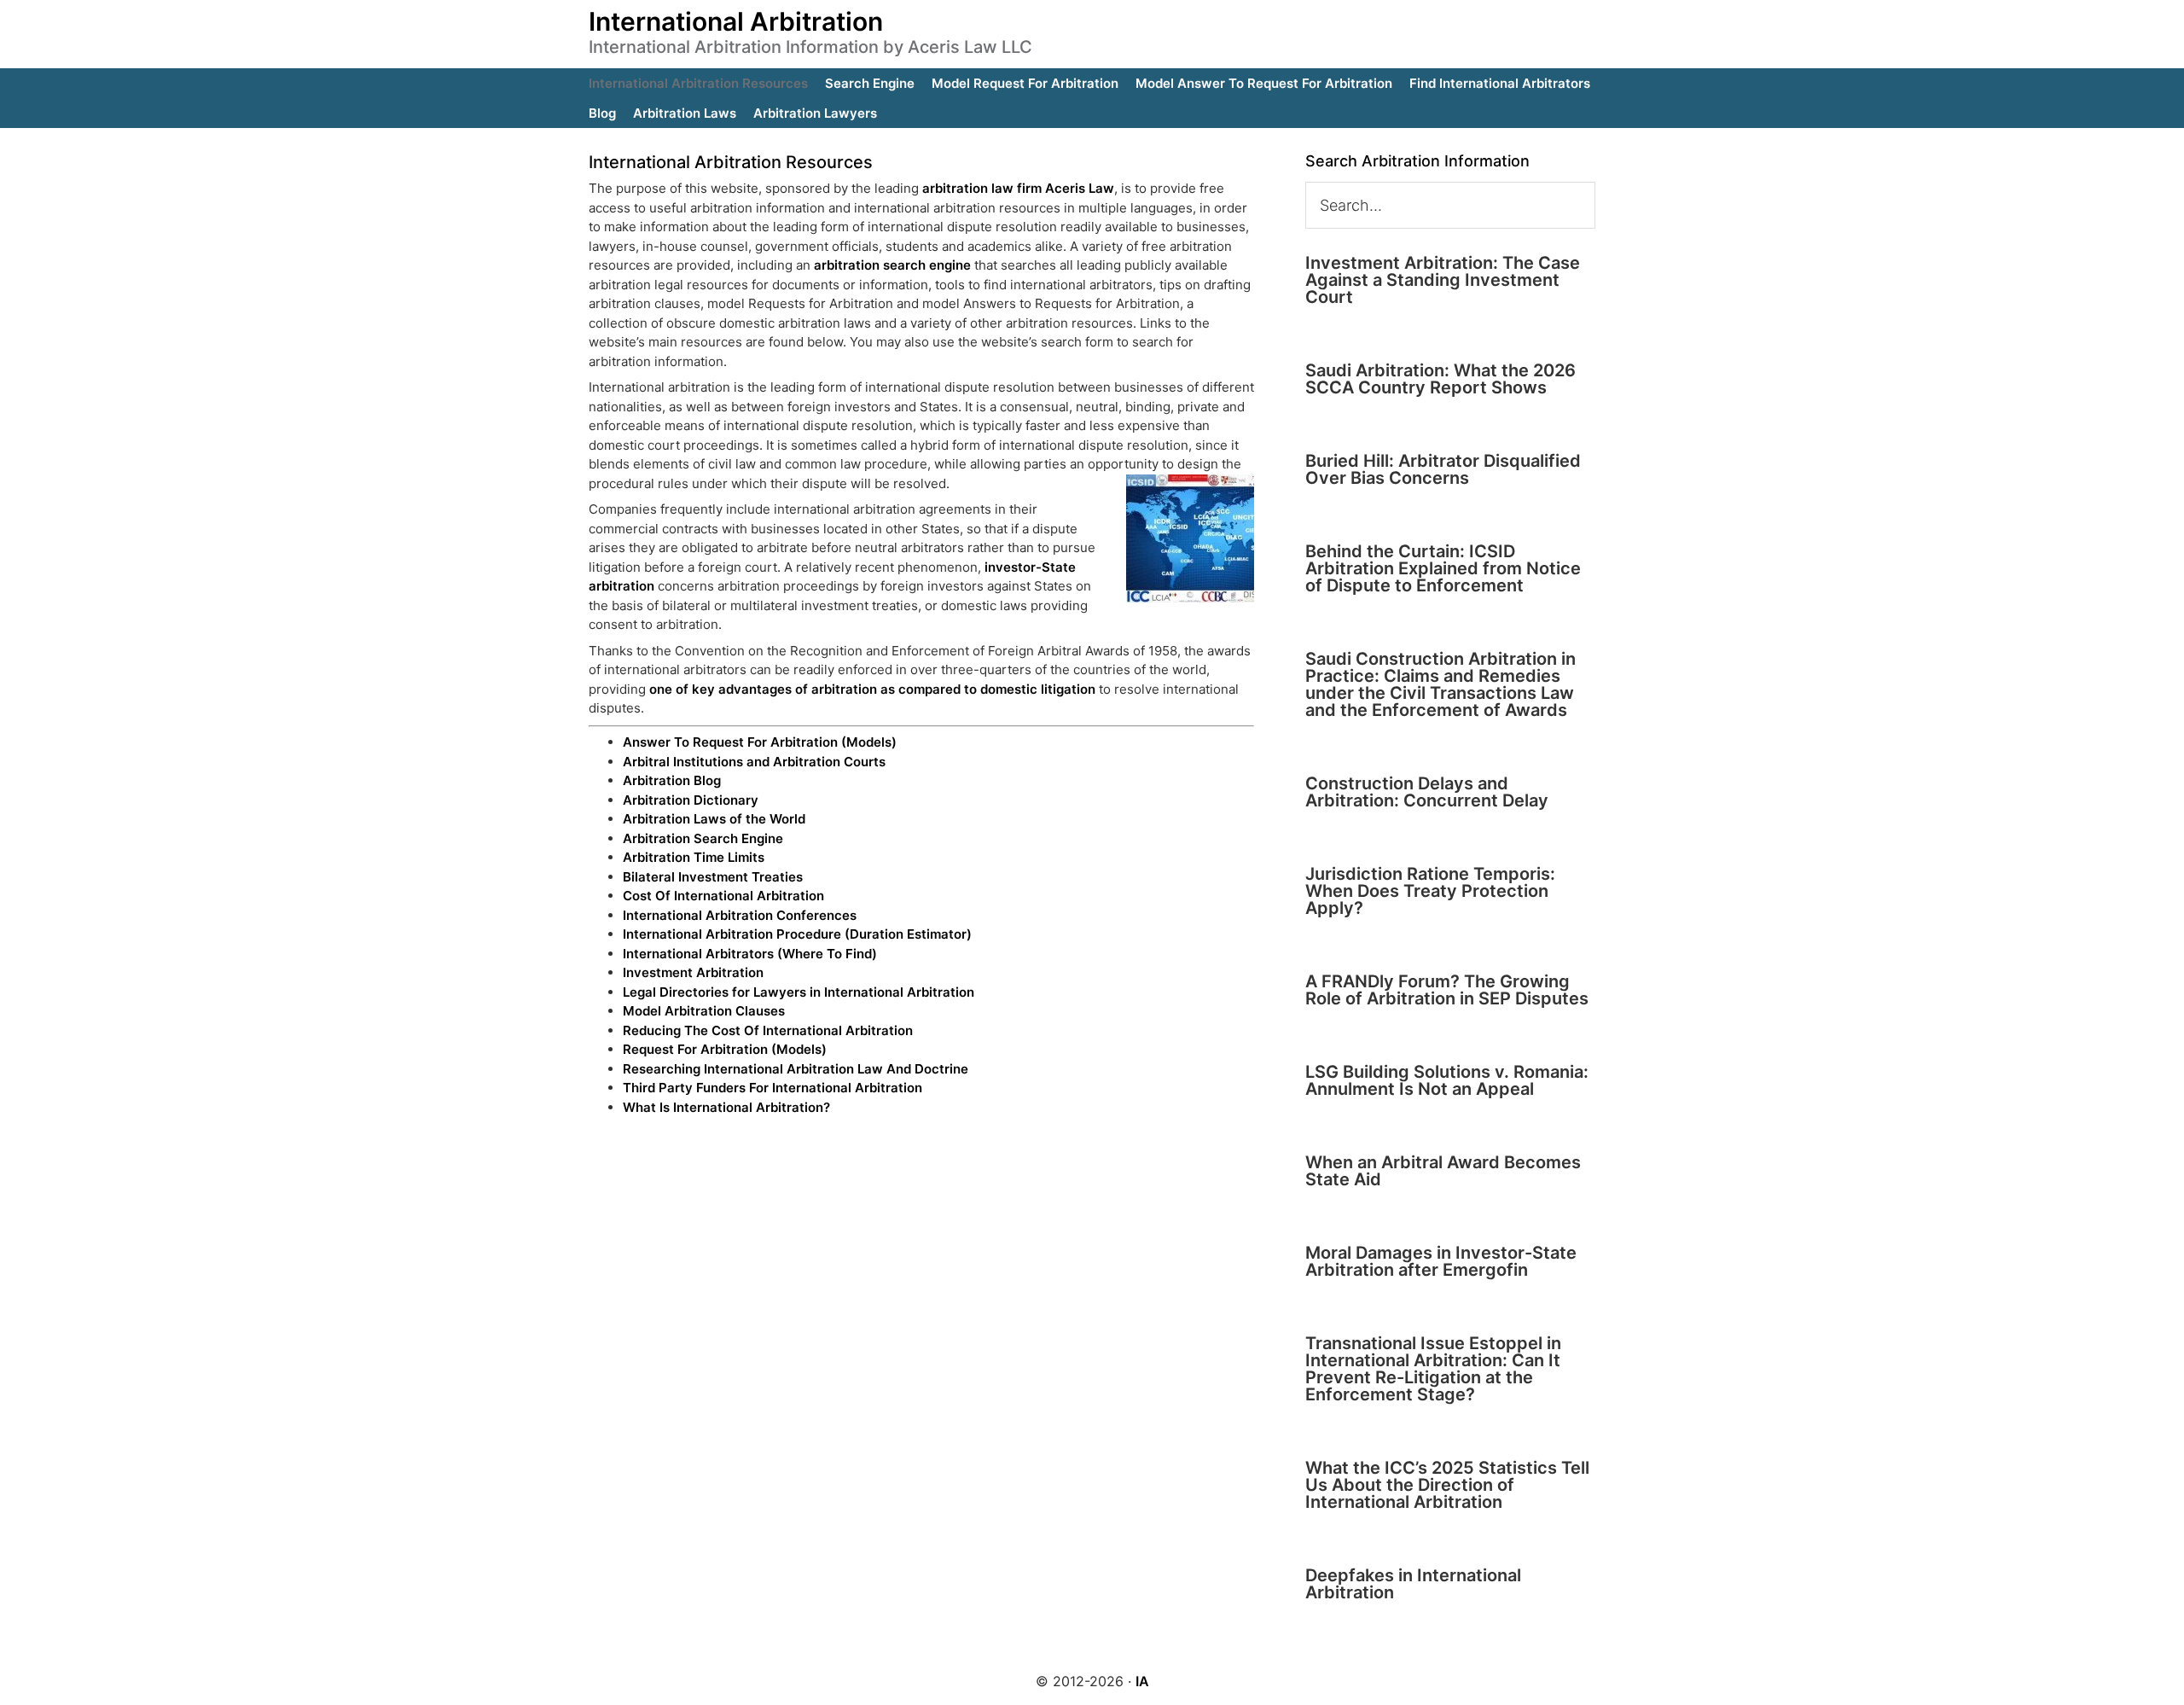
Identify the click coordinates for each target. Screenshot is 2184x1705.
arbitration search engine (892, 265)
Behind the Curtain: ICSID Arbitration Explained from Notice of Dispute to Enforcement (1443, 568)
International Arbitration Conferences (740, 915)
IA (1142, 1681)
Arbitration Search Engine (703, 838)
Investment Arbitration (693, 972)
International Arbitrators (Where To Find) (750, 954)
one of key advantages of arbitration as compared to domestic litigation (872, 689)
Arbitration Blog (672, 780)
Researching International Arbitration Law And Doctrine (796, 1069)
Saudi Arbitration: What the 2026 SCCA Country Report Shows (1441, 379)
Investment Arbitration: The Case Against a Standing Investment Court (1443, 280)
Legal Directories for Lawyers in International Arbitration (799, 992)
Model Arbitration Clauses (704, 1011)
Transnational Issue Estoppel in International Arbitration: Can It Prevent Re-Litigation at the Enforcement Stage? (1433, 1369)
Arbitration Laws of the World (714, 819)
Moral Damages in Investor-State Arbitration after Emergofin (1441, 1261)
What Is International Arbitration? (726, 1107)
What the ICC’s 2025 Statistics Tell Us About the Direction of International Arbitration (1447, 1485)
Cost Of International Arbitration (723, 896)
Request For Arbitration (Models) (725, 1049)
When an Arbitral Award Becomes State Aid (1443, 1171)
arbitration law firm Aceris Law (1018, 188)
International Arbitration (736, 21)
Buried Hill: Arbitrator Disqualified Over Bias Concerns (1443, 469)
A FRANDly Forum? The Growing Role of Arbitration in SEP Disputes (1447, 990)
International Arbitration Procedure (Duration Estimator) (797, 934)
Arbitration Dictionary (691, 800)
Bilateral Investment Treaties (713, 877)
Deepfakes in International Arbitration (1413, 1584)
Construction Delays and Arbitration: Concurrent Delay (1427, 792)
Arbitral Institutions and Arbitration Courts (754, 762)
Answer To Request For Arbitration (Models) (760, 742)
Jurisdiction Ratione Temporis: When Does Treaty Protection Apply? (1430, 891)
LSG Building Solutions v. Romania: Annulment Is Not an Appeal (1447, 1080)
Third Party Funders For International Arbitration (773, 1088)
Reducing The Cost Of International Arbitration (768, 1030)
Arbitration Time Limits (694, 857)
